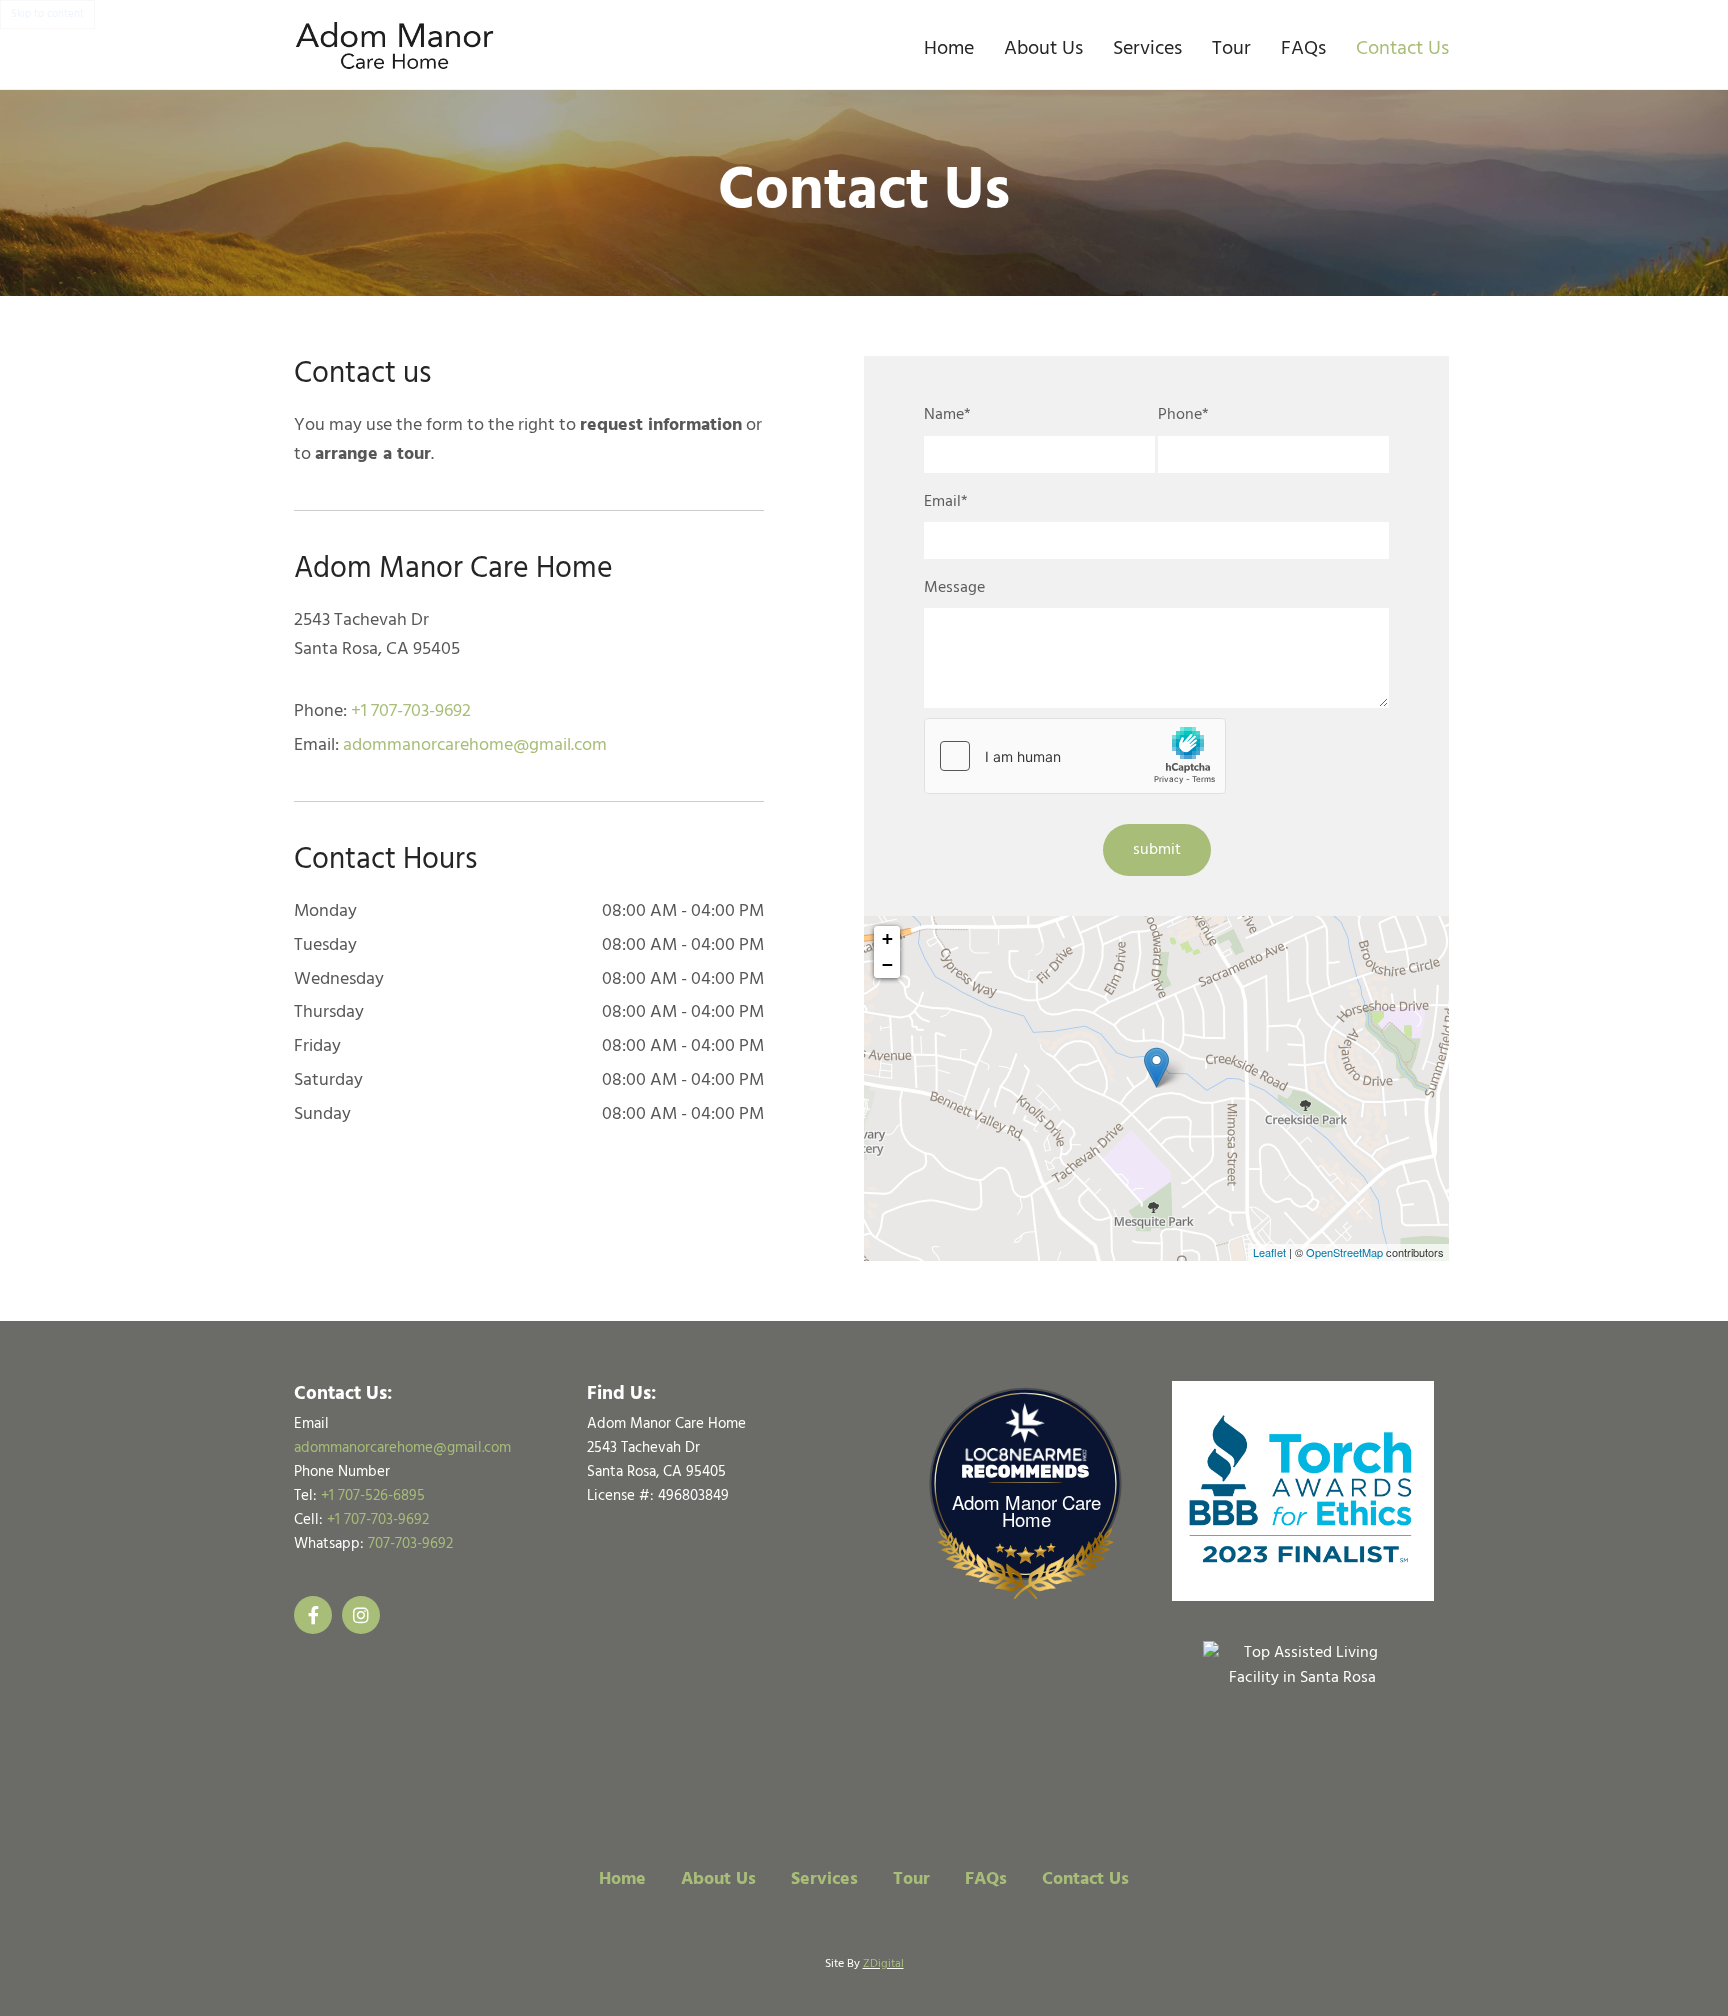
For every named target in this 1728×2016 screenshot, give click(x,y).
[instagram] (361, 1615)
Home (949, 49)
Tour (1231, 49)
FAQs (1303, 49)
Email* (946, 502)
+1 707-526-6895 (373, 1496)
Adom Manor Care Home (1026, 1511)
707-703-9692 (410, 1544)
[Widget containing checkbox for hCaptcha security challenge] (1075, 756)
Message (954, 588)
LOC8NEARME (1030, 1454)
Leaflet (1269, 1252)
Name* (947, 415)
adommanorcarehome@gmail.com (475, 745)
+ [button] (887, 938)
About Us (1043, 49)
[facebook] (313, 1615)
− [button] (887, 964)
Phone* (1183, 415)
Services (1147, 49)
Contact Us (1402, 49)
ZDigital (883, 1964)
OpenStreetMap (1344, 1252)
